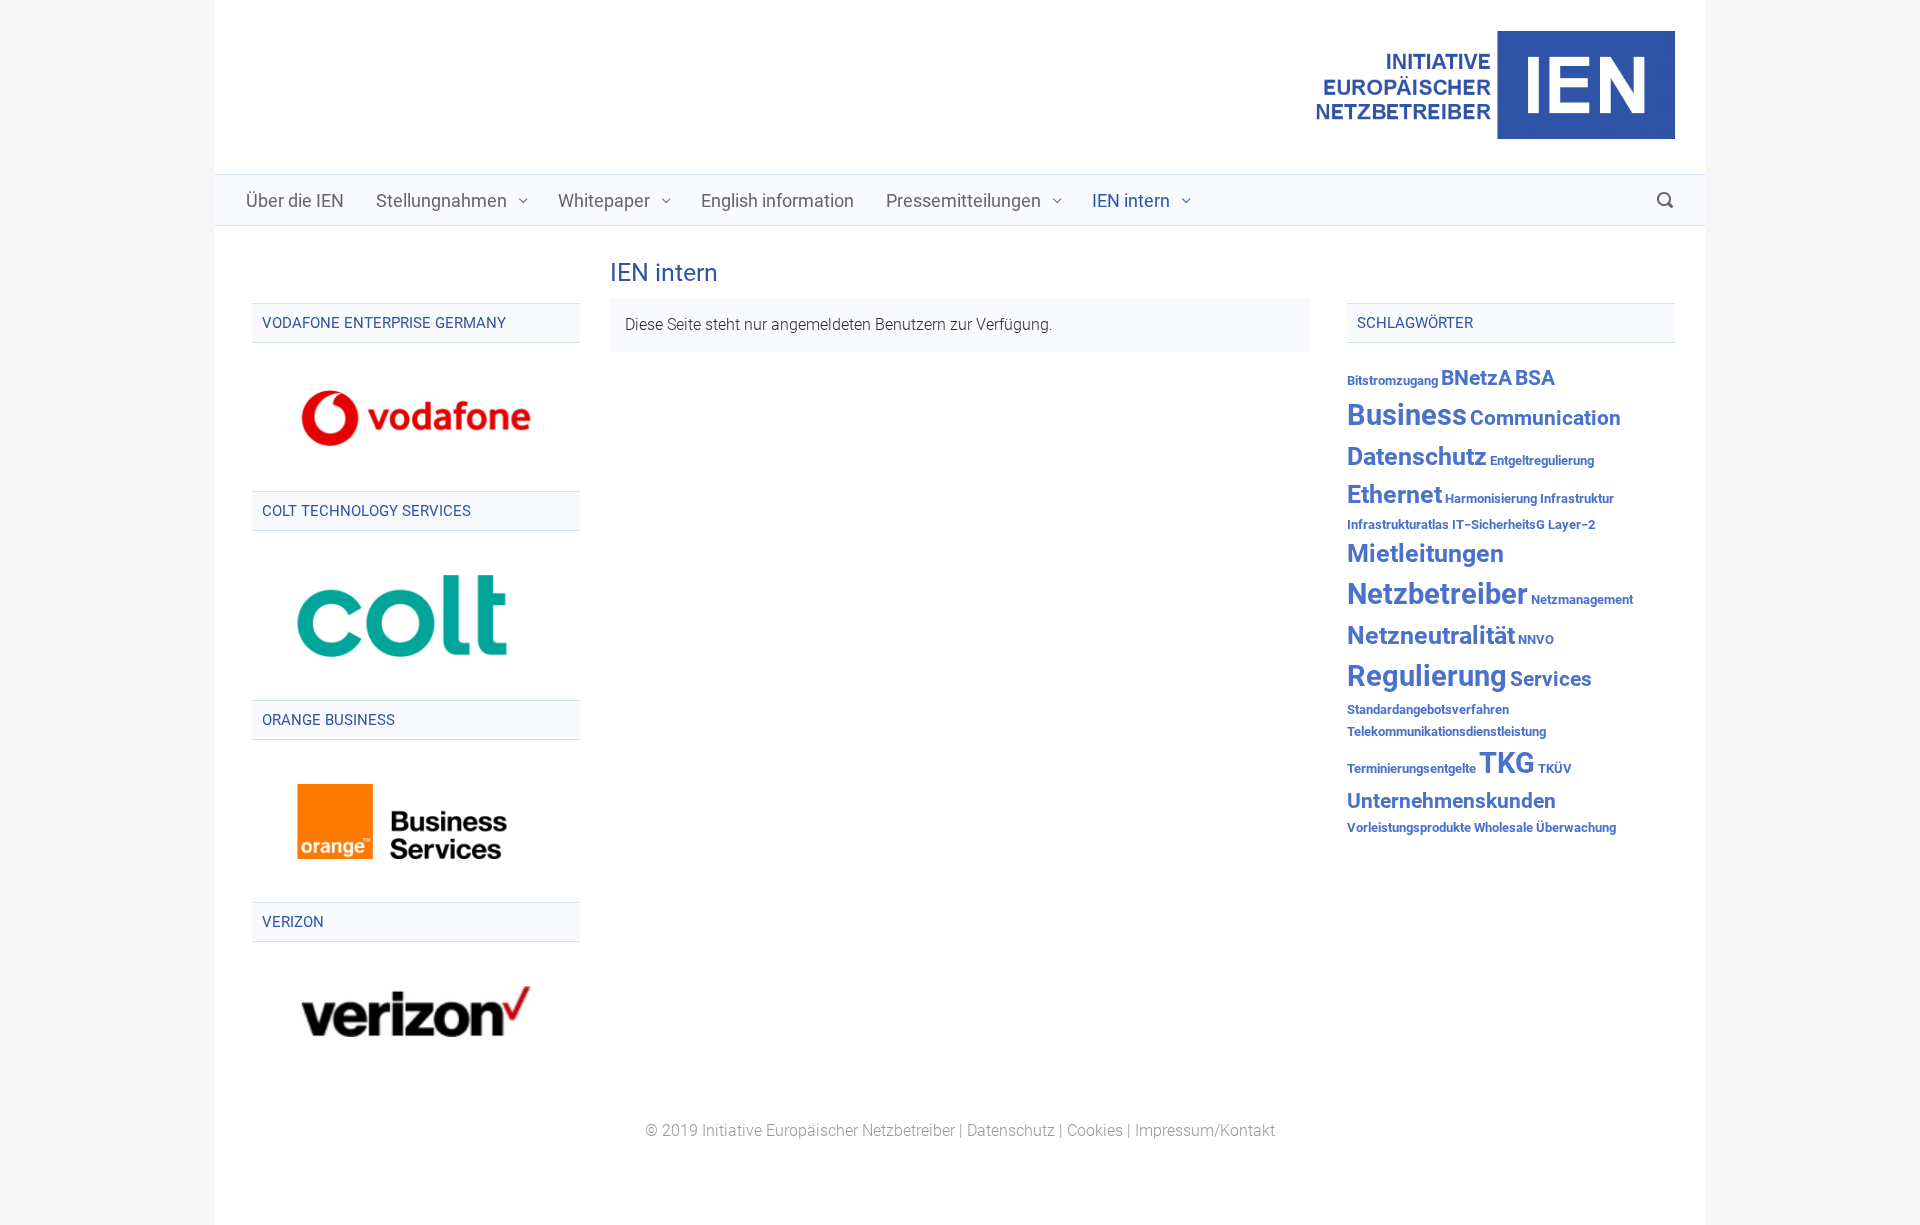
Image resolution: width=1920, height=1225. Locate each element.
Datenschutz (1417, 456)
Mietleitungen (1425, 553)
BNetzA (1476, 378)
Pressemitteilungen (963, 200)
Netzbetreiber (1437, 594)
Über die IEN (295, 200)
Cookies (1095, 1130)
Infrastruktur (1577, 498)
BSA (1535, 378)
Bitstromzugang (1392, 380)
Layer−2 (1571, 524)
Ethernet (1394, 494)
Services (1551, 679)
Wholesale (1503, 827)
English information (777, 200)
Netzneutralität (1431, 635)
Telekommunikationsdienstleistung (1446, 731)
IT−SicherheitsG (1498, 524)
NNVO (1536, 639)
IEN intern (1131, 200)
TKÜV (1555, 768)
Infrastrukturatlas (1398, 524)
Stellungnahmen (441, 200)
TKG (1507, 763)
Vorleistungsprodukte (1409, 827)
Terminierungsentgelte (1411, 768)
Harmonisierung (1491, 498)
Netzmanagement (1582, 599)
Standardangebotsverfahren (1428, 709)
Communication (1545, 418)
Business (1407, 415)
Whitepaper (604, 200)
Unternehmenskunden (1451, 801)
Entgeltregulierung (1542, 460)
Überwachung (1576, 827)
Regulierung (1427, 676)
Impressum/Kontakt (1205, 1130)
